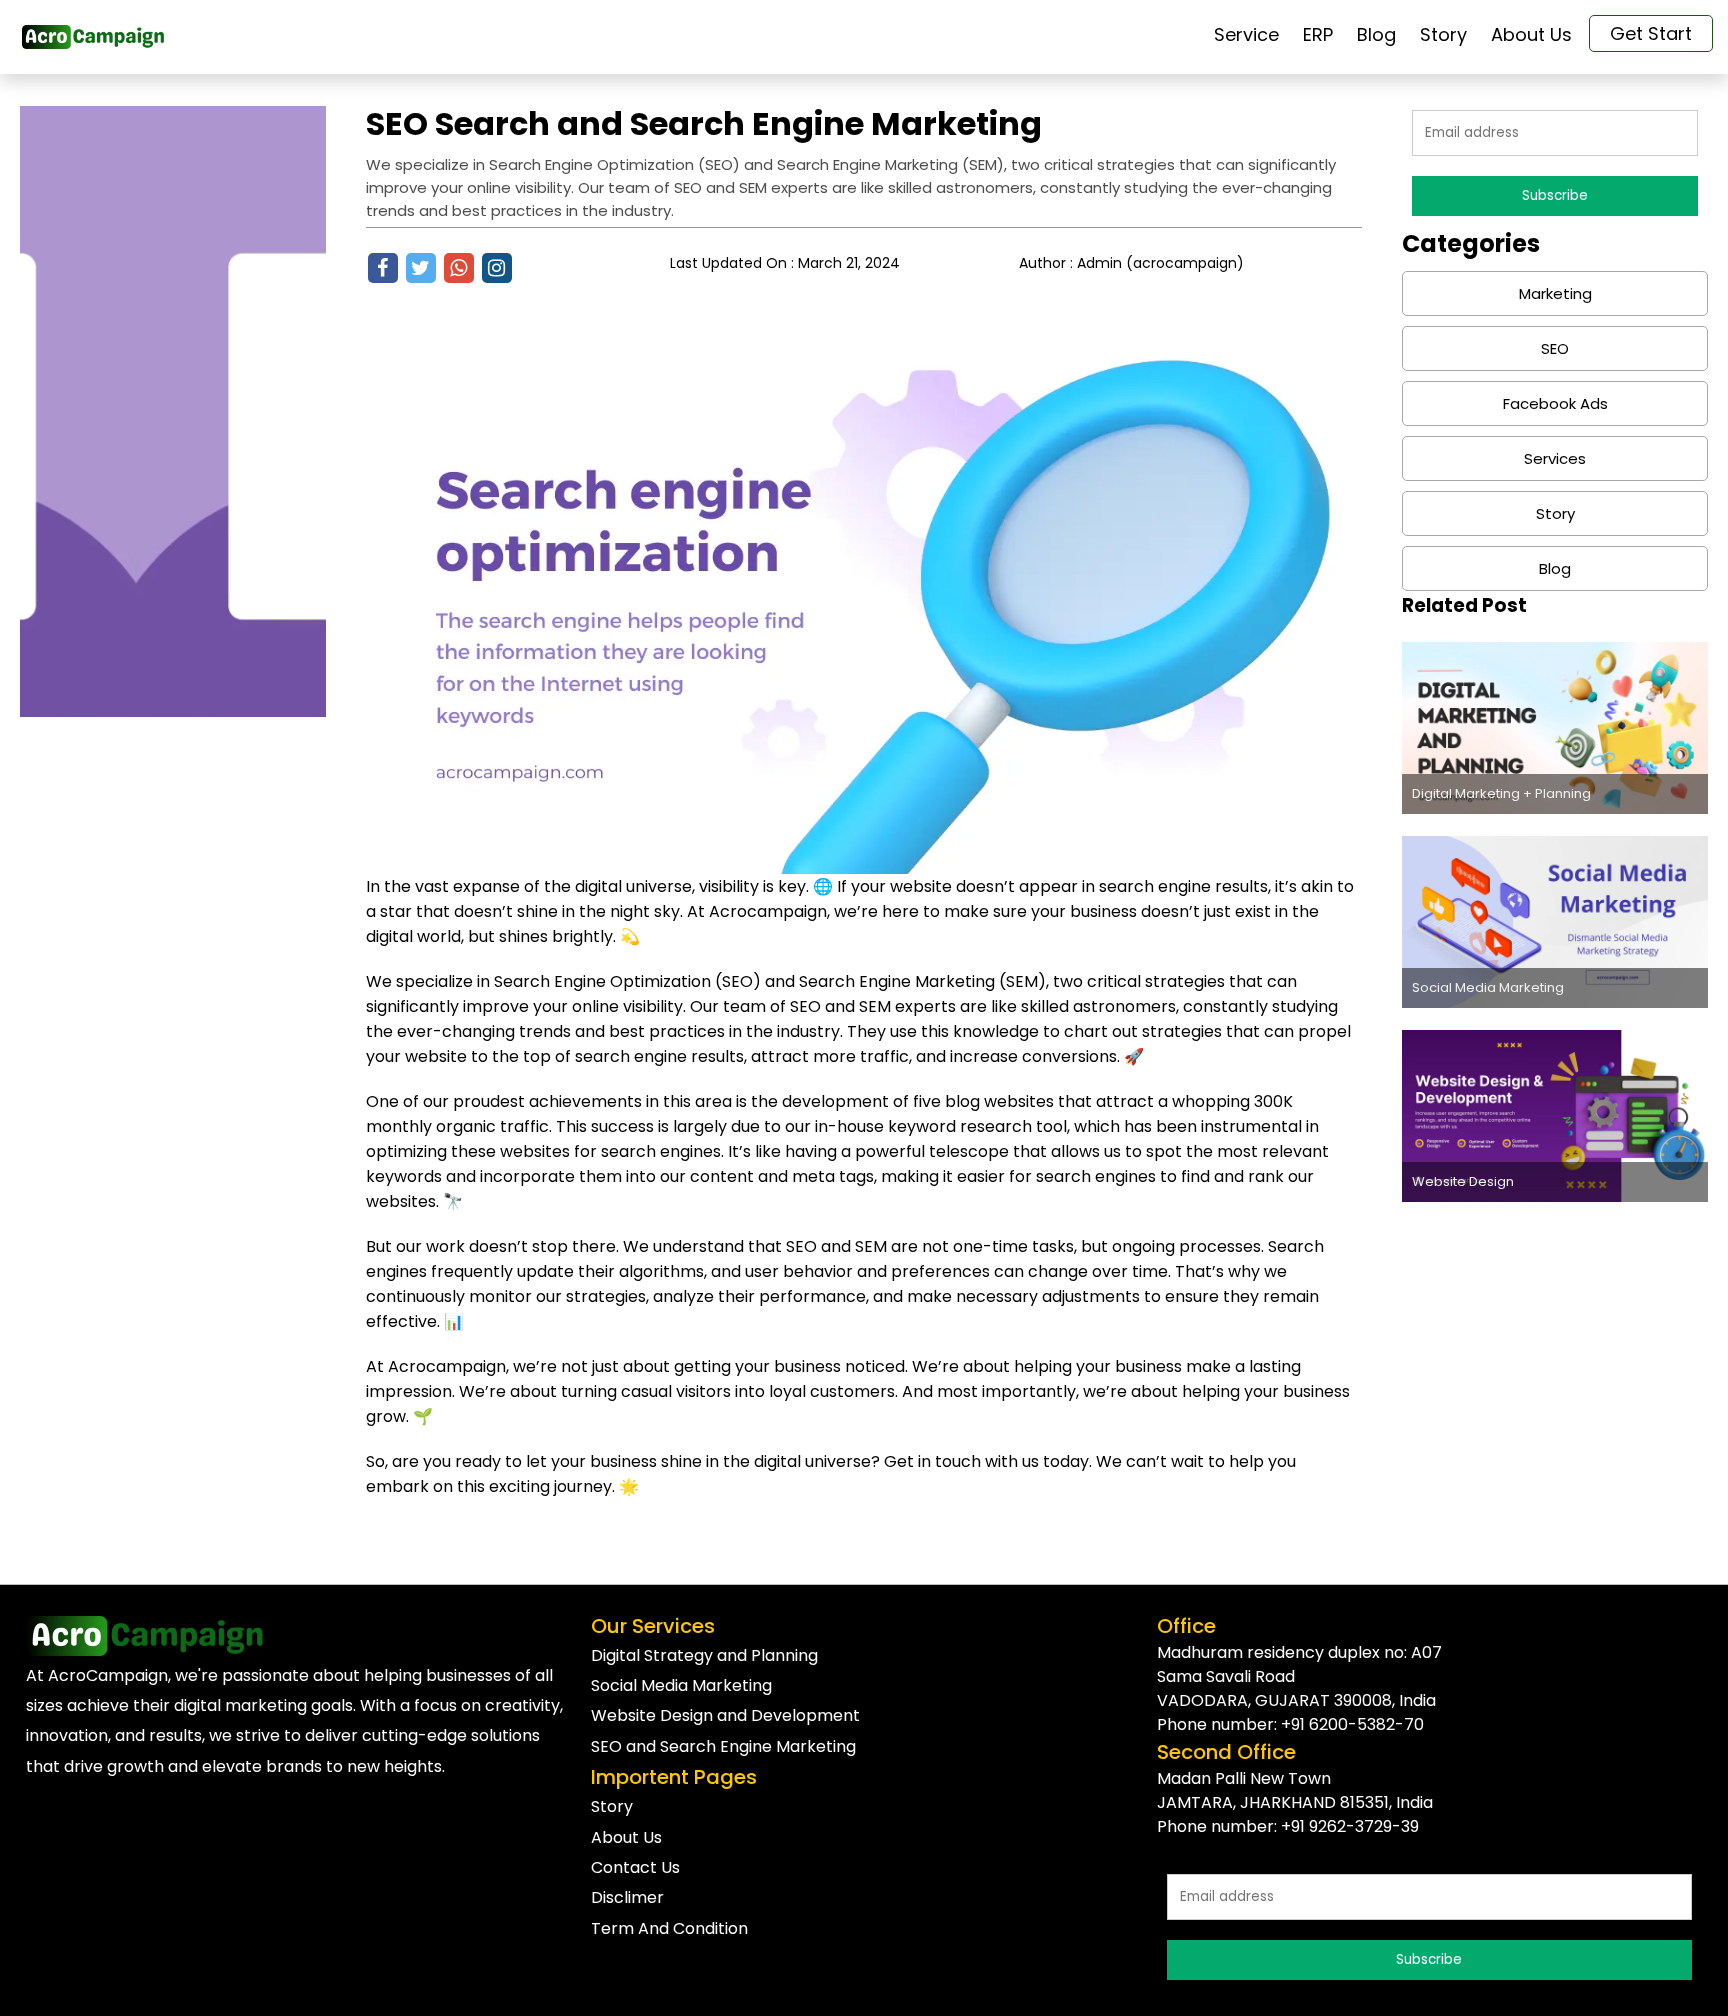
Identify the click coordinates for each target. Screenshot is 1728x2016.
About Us (626, 1837)
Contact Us (635, 1867)
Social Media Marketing (681, 1685)
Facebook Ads (1555, 403)
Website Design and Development (725, 1715)
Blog (1555, 568)
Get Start (1651, 33)
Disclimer (627, 1897)
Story (1555, 513)
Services (1555, 458)
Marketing (1555, 293)
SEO (1555, 348)
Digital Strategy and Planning (704, 1655)
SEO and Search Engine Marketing (723, 1746)
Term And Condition (669, 1928)
